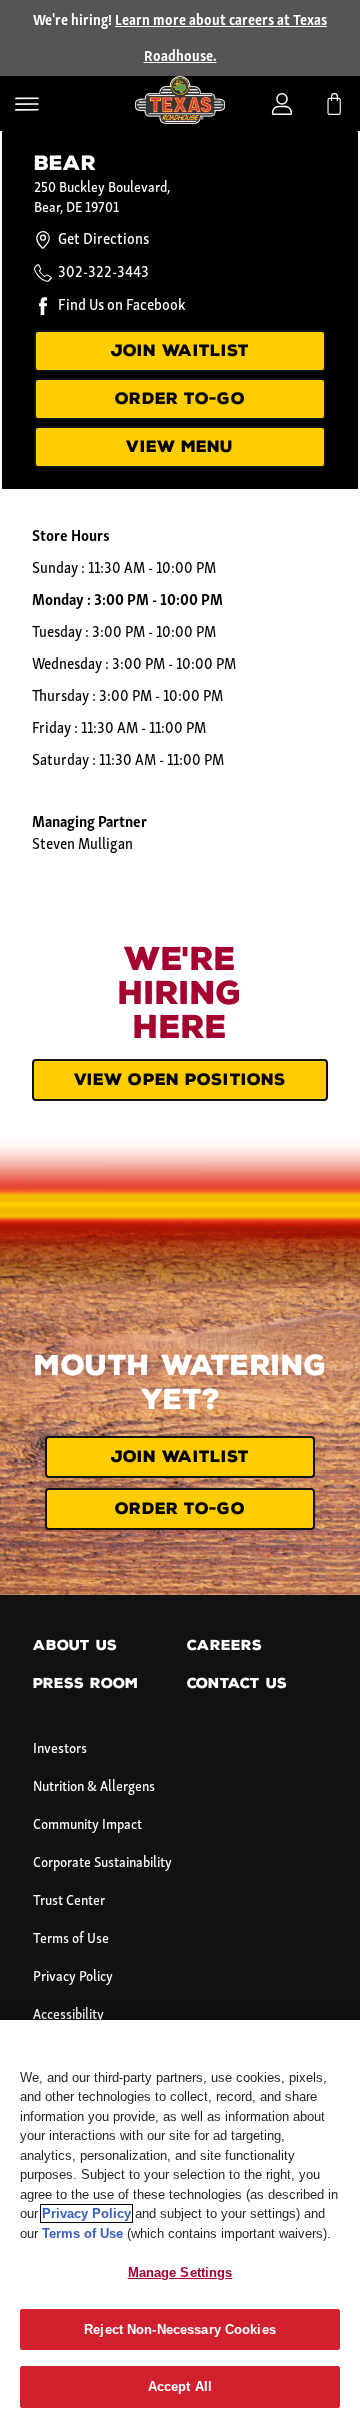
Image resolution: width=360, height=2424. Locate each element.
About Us (75, 1645)
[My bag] (334, 104)
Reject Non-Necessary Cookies (180, 2329)
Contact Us (237, 1683)
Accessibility (68, 2015)
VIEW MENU (179, 446)
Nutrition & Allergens (94, 1787)
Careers (224, 1645)
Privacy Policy (73, 1977)
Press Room (85, 1683)
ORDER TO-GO (179, 398)
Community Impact (87, 1825)
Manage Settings (180, 2272)
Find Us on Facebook (121, 306)
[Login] (282, 104)
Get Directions (103, 240)
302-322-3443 (103, 273)
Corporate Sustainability (102, 1863)
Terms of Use (71, 1939)
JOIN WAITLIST (180, 350)
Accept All (180, 2386)
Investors (60, 1749)
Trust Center (69, 1901)
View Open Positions (180, 1079)
